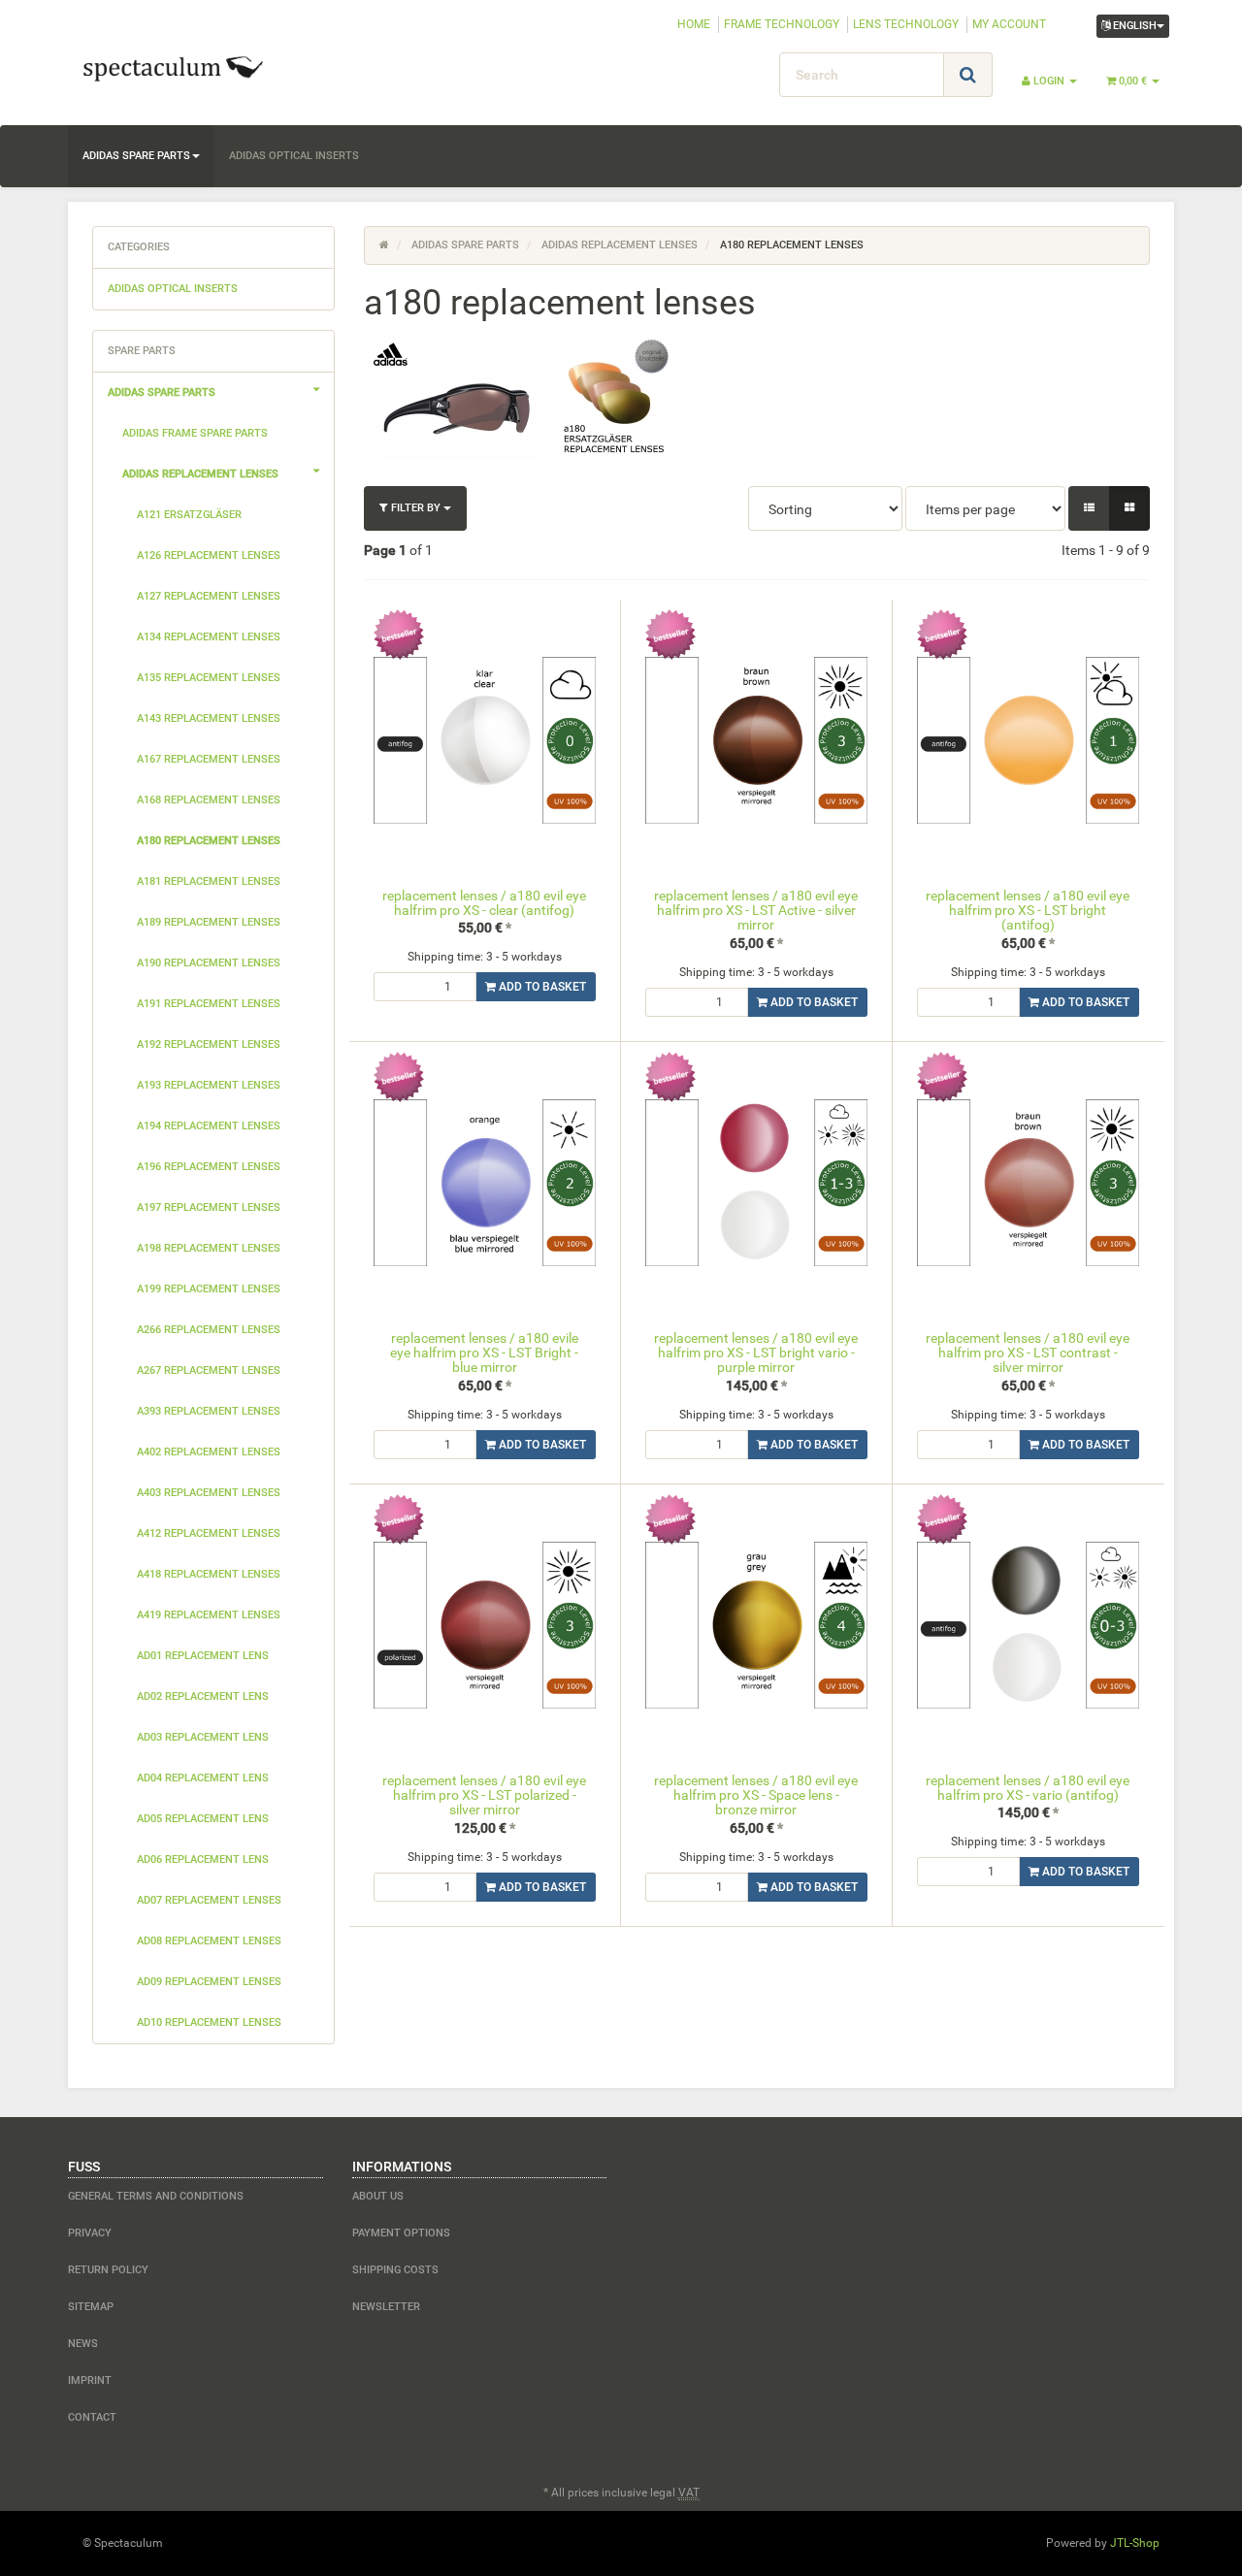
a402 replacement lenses (209, 1452)
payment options (401, 2233)
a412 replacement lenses (209, 1533)
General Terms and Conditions (156, 2196)
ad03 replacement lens (203, 1737)
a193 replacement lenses (209, 1085)
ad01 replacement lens (203, 1656)
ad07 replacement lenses (209, 1900)
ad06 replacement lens (203, 1859)
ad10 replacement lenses (209, 2022)
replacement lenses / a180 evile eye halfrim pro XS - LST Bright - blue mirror (484, 1353)
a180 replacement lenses (209, 841)
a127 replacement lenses (209, 596)
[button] (1089, 508)
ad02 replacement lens (203, 1696)
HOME (694, 24)
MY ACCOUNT (1009, 24)
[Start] (384, 245)
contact (92, 2417)
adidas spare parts (136, 156)
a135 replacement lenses (209, 678)
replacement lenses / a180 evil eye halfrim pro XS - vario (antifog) (1028, 1788)
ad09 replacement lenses (209, 1982)
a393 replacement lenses (209, 1411)
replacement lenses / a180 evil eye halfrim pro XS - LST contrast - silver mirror (1028, 1353)
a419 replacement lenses (209, 1615)
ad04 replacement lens (203, 1778)
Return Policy (108, 2270)
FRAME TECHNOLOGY (782, 24)
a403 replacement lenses (209, 1493)
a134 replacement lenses (209, 637)
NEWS (83, 2344)
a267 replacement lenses (209, 1370)
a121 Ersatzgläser (189, 515)
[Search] (968, 75)
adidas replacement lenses (200, 474)
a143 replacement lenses (209, 718)
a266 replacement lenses (209, 1330)
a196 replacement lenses (209, 1167)
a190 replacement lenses (209, 963)
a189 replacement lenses (209, 922)
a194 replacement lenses (209, 1126)
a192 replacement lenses (209, 1044)
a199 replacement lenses (209, 1289)
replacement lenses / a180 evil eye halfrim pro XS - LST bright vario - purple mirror (756, 1353)
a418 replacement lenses (209, 1574)
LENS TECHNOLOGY (906, 24)
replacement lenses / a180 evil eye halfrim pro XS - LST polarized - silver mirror (484, 1795)
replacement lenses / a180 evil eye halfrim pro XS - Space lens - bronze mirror (756, 1795)
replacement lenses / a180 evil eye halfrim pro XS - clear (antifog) (484, 903)
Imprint (90, 2380)
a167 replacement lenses (209, 759)
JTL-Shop (1135, 2543)
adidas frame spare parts (195, 433)
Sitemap (91, 2307)
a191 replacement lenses (209, 1004)
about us (378, 2196)
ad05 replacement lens (203, 1819)
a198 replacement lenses (209, 1248)
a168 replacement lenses (209, 800)
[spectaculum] (243, 67)
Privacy (90, 2233)
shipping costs (395, 2270)
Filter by (416, 508)
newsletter (386, 2307)
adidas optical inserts (294, 156)
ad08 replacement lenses (209, 1941)
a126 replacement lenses (209, 555)
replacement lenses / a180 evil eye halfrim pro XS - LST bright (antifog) (1028, 911)
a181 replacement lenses (209, 881)
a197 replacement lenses (209, 1207)
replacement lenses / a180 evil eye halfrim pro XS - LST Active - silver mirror (756, 911)
